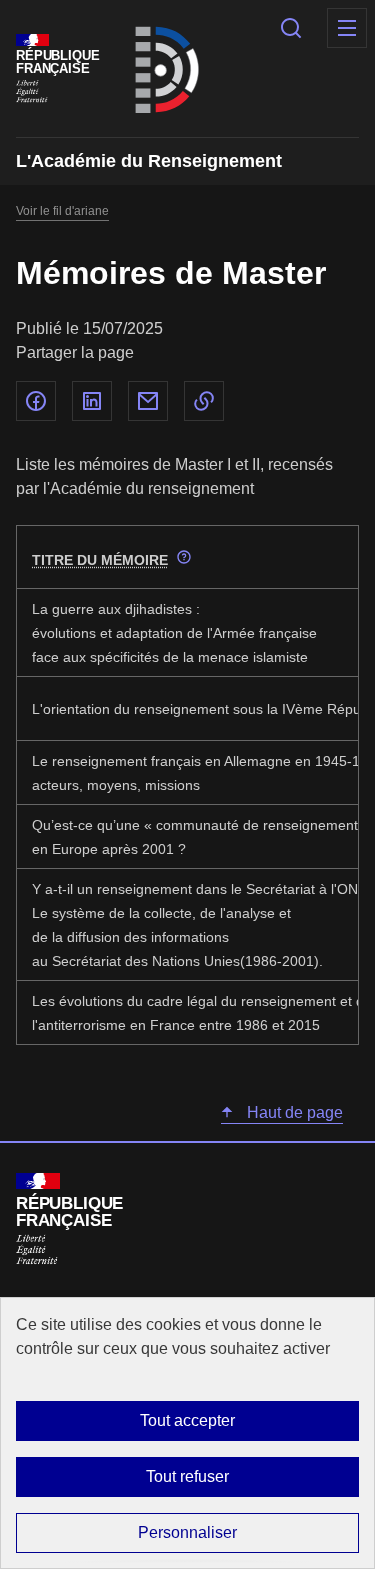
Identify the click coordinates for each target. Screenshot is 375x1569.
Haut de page (293, 1112)
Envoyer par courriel (148, 401)
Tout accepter (187, 1420)
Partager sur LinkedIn (92, 401)
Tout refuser (187, 1476)
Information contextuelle (184, 557)
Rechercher (291, 28)
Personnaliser (187, 1532)
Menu (347, 28)
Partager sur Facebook (36, 401)
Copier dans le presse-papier (204, 401)
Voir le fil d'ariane (62, 211)
